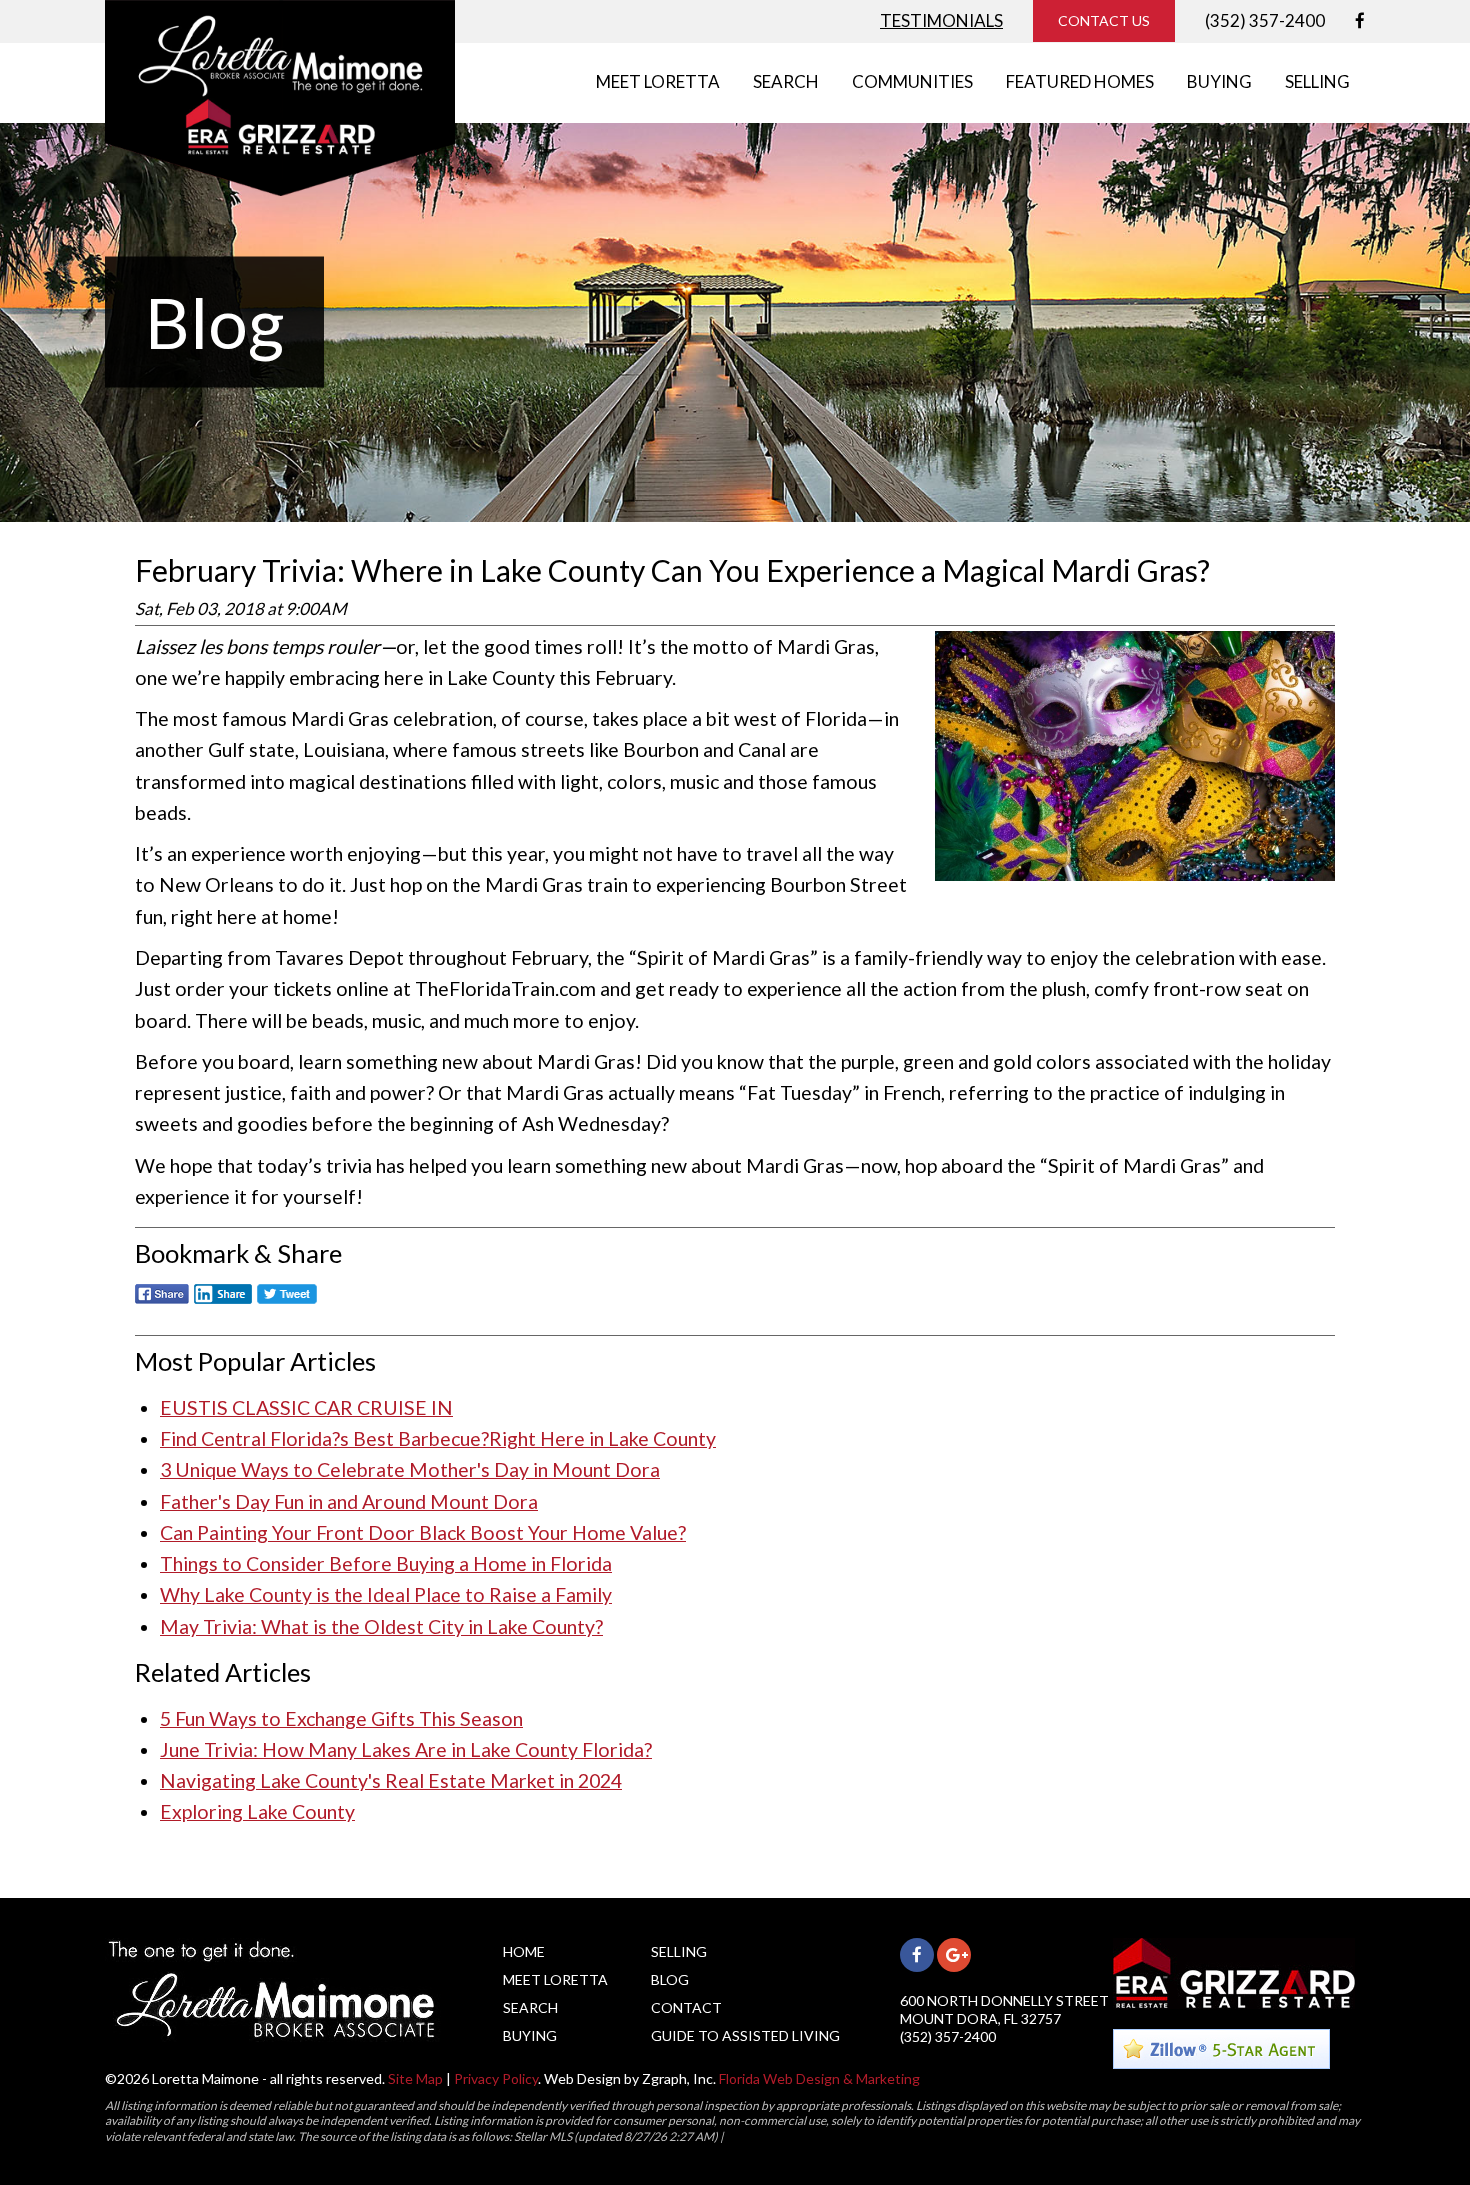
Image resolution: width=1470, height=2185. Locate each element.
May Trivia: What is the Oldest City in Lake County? (381, 1626)
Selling (679, 1951)
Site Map (415, 2078)
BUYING (1219, 81)
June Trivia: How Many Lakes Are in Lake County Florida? (406, 1749)
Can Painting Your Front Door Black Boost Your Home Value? (423, 1532)
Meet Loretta (555, 1979)
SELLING (1317, 81)
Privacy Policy (496, 2078)
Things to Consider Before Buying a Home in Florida (386, 1563)
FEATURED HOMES (1080, 81)
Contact (686, 2007)
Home (524, 1951)
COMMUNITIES (912, 81)
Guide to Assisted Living (745, 2035)
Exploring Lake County (257, 1811)
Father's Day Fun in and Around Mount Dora (349, 1501)
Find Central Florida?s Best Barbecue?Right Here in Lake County (438, 1438)
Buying (530, 2035)
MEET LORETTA (658, 81)
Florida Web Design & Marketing (819, 2078)
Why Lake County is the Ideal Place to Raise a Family (386, 1594)
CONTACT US (1104, 20)
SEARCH (786, 81)
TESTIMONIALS (941, 20)
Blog (670, 1979)
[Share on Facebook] (162, 1304)
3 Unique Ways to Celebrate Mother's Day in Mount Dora (410, 1469)
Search (530, 2007)
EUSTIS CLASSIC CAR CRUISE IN (306, 1407)
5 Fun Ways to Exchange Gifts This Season (341, 1718)
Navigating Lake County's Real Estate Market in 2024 (391, 1780)
